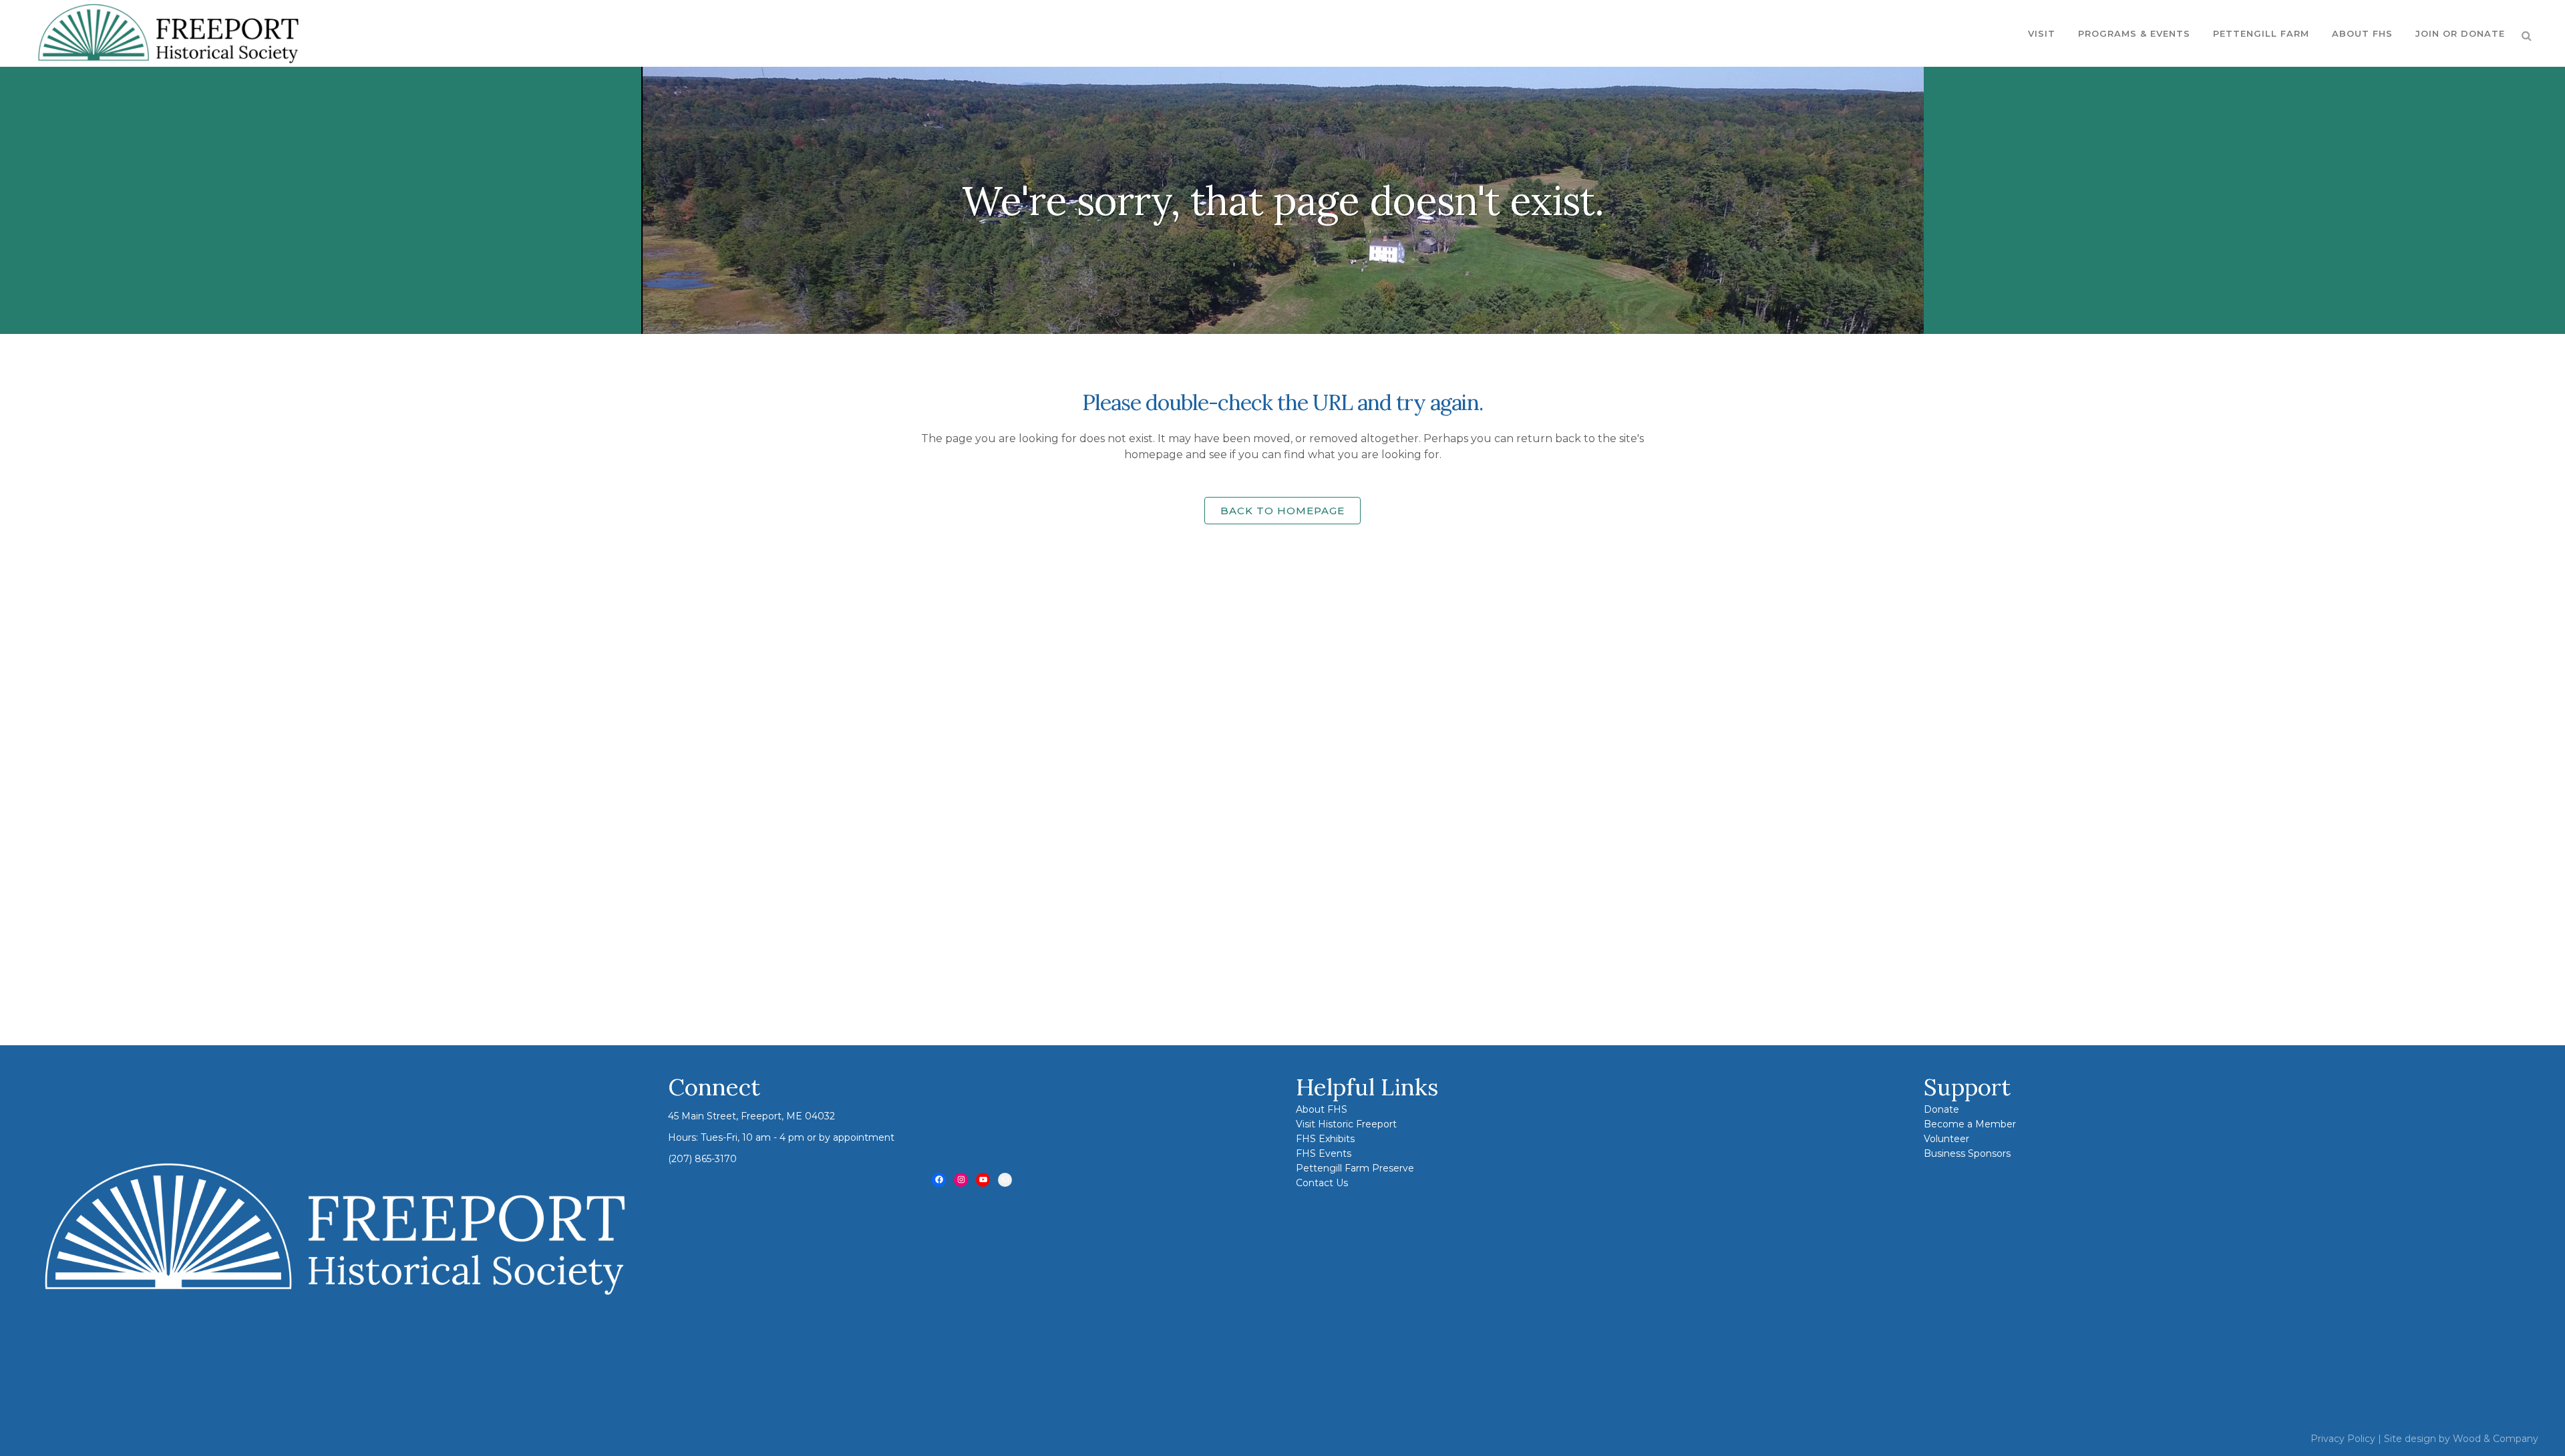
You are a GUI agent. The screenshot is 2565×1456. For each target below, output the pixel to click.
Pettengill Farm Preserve (1355, 1168)
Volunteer (1946, 1139)
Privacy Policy (2343, 1439)
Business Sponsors (1967, 1153)
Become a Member (1970, 1124)
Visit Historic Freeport (1346, 1124)
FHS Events (1324, 1153)
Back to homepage (1282, 511)
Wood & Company (2496, 1439)
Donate (1941, 1109)
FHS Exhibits (1325, 1139)
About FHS (1322, 1109)
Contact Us (1322, 1183)
